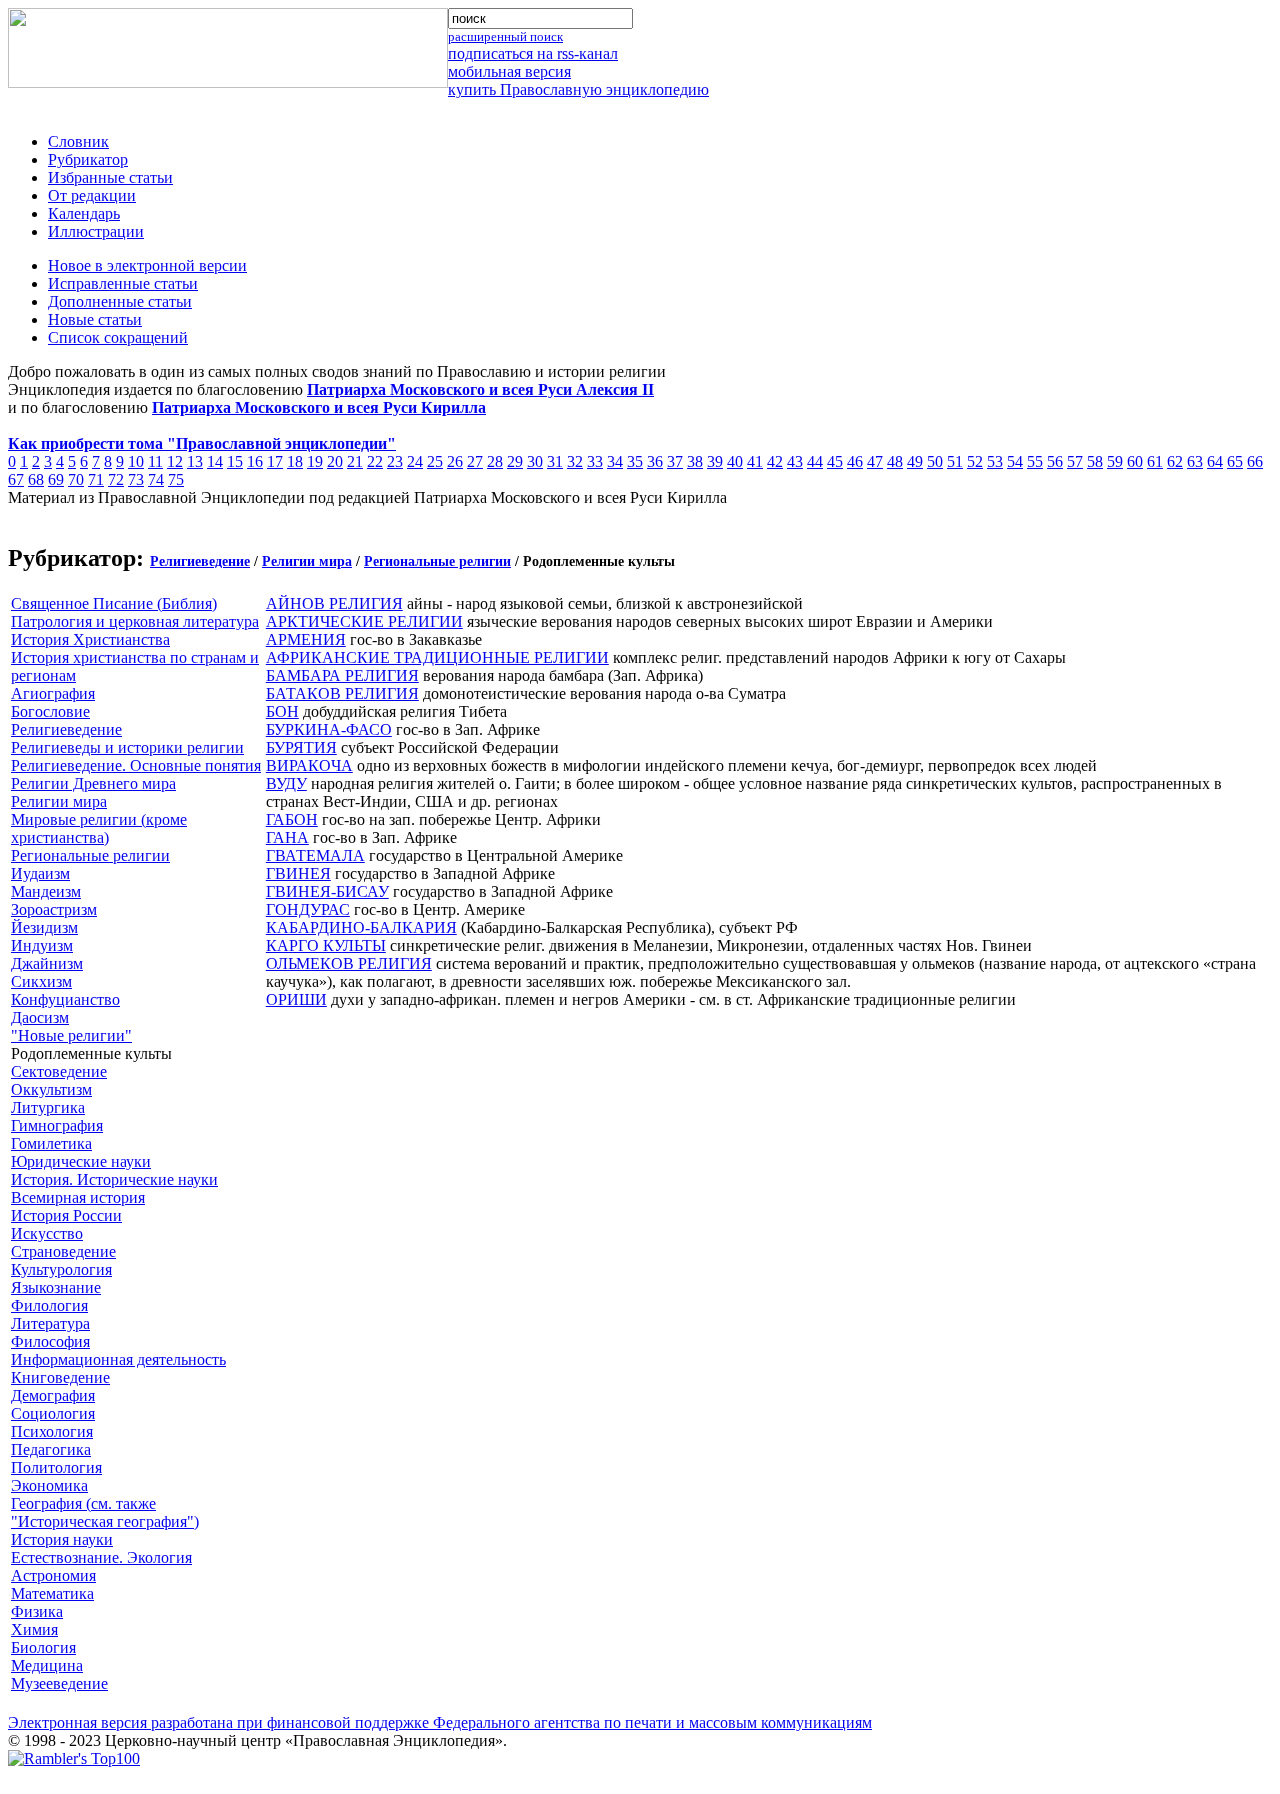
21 (355, 461)
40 (735, 461)
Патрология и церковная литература (135, 621)
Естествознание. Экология (101, 1557)
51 (955, 461)
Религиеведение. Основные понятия (136, 765)
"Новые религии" (71, 1035)
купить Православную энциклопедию (578, 89)
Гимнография (57, 1125)
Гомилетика (51, 1143)
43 (795, 461)
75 (176, 479)
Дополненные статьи (120, 301)
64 (1215, 461)
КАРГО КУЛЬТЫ (326, 945)
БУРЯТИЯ (301, 747)
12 (175, 461)
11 (155, 461)
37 (675, 461)
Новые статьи (95, 319)
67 (16, 479)
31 (555, 461)
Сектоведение (59, 1071)
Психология (52, 1431)
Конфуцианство (65, 999)
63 (1195, 461)
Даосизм (40, 1017)
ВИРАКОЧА (309, 765)
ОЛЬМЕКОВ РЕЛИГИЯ (349, 963)
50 (935, 461)
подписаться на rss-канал (533, 53)
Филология (49, 1305)
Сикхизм (41, 981)
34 (615, 461)
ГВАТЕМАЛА (315, 855)
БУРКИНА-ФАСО (329, 729)
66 (1255, 461)
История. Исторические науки (114, 1179)
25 (435, 461)
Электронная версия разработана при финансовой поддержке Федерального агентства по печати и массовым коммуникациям (440, 1722)
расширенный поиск (505, 36)
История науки (62, 1539)
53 (995, 461)
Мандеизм (46, 891)
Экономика (49, 1485)
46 (855, 461)
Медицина (47, 1665)
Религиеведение (200, 561)
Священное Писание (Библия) (114, 603)
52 (975, 461)
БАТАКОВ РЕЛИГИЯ (342, 693)
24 (415, 461)
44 (815, 461)
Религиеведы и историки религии (127, 747)
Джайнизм (47, 963)
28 (495, 461)
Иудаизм (40, 873)
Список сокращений (118, 337)
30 (535, 461)
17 (275, 461)
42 (775, 461)
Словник (78, 141)
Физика (37, 1611)
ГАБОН (292, 819)
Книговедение (60, 1377)
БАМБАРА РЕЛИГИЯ (342, 675)
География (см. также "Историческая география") (105, 1512)
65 (1235, 461)
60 (1135, 461)
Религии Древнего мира (93, 783)
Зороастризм (54, 909)
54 (1015, 461)
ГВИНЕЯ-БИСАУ (327, 891)
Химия (34, 1629)
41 (755, 461)
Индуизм (42, 945)
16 (255, 461)
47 (875, 461)
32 (575, 461)
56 (1055, 461)
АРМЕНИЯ (306, 639)
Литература (50, 1323)
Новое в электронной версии (147, 265)
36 (655, 461)
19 (315, 461)
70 (76, 479)
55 (1035, 461)
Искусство (47, 1233)
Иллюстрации (96, 231)
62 (1175, 461)
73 (136, 479)
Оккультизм (51, 1089)
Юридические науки (81, 1161)
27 (475, 461)
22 (375, 461)
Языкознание (56, 1287)
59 (1115, 461)
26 (455, 461)
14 (215, 461)
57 (1075, 461)
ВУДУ (286, 783)
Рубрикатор (88, 159)
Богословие (50, 711)
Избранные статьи (110, 177)
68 (36, 479)
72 (116, 479)
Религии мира (307, 561)
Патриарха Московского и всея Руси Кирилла (319, 407)
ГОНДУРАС (308, 909)
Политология (56, 1467)
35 (635, 461)
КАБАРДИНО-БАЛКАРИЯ (361, 927)
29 (515, 461)
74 (156, 479)
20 (335, 461)
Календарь (84, 213)
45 (835, 461)
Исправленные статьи (123, 283)
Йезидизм (44, 927)
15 (235, 461)
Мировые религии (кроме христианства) (99, 828)
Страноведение (63, 1251)
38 (695, 461)
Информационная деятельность (118, 1359)
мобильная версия (509, 71)
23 (395, 461)
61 (1155, 461)
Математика (52, 1593)
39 (715, 461)
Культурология (61, 1269)
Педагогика (51, 1449)
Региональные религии (437, 561)
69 (56, 479)
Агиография (53, 693)
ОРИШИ (296, 999)
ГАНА (287, 837)
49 (915, 461)
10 (136, 461)
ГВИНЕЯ (298, 873)
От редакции (92, 195)
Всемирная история (78, 1197)
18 (295, 461)
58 (1095, 461)
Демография (53, 1395)
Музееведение (59, 1683)
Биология (43, 1647)
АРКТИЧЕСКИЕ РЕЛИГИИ (364, 621)
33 (595, 461)
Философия (50, 1341)
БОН (282, 711)
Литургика (48, 1107)
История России (66, 1215)
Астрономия (53, 1575)
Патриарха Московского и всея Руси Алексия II (480, 389)
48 (895, 461)
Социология (53, 1413)
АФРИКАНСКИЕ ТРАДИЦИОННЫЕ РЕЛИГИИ (437, 657)
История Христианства (90, 639)
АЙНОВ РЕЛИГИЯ (334, 603)
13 (195, 461)
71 (96, 479)
